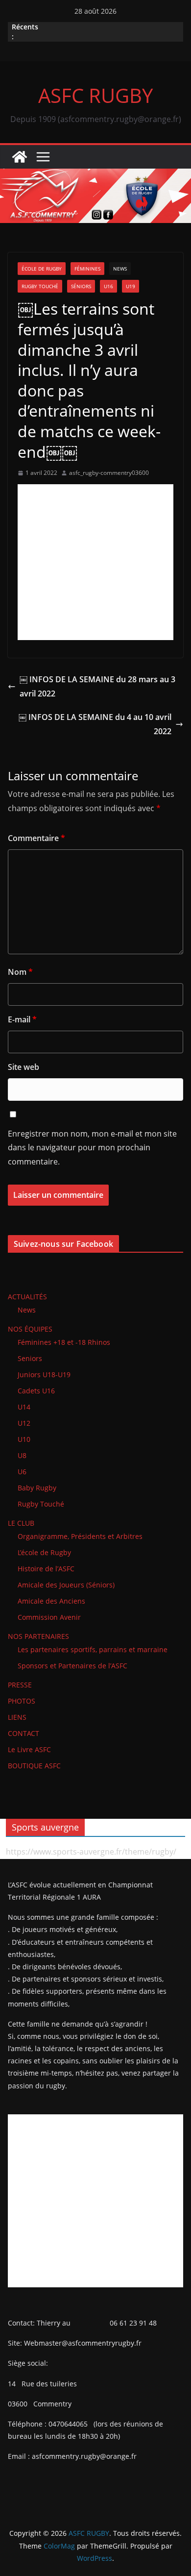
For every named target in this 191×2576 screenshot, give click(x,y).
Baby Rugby (37, 1488)
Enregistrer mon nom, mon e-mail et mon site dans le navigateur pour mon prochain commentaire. (92, 1148)
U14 (24, 1407)
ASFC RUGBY (95, 95)
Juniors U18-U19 (44, 1375)
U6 (22, 1472)
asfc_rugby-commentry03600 (109, 473)
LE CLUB (21, 1523)
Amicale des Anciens (51, 1601)
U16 (108, 286)
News (120, 269)
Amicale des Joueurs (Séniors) (66, 1585)
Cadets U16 (36, 1391)
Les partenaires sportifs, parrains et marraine (93, 1649)
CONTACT (24, 1733)
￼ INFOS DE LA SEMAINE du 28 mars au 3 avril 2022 (97, 686)
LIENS (17, 1717)
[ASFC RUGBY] (20, 157)
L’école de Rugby (44, 1552)
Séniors (81, 286)
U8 (22, 1455)
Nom (20, 972)
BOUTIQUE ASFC (34, 1766)
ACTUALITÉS (27, 1297)
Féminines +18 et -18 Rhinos (64, 1342)
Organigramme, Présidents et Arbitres (80, 1536)
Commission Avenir (49, 1617)
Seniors (30, 1358)
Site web (24, 1067)
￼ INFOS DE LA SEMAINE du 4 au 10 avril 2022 (95, 724)
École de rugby (42, 269)
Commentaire (36, 838)
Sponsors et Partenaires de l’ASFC (72, 1666)
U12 (24, 1423)
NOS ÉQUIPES (30, 1329)
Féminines (87, 269)
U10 (24, 1439)
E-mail (22, 1019)
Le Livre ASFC (29, 1749)
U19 (131, 286)
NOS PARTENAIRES (38, 1636)
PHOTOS (22, 1701)
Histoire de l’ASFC (46, 1569)
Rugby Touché (40, 286)
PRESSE (20, 1685)
